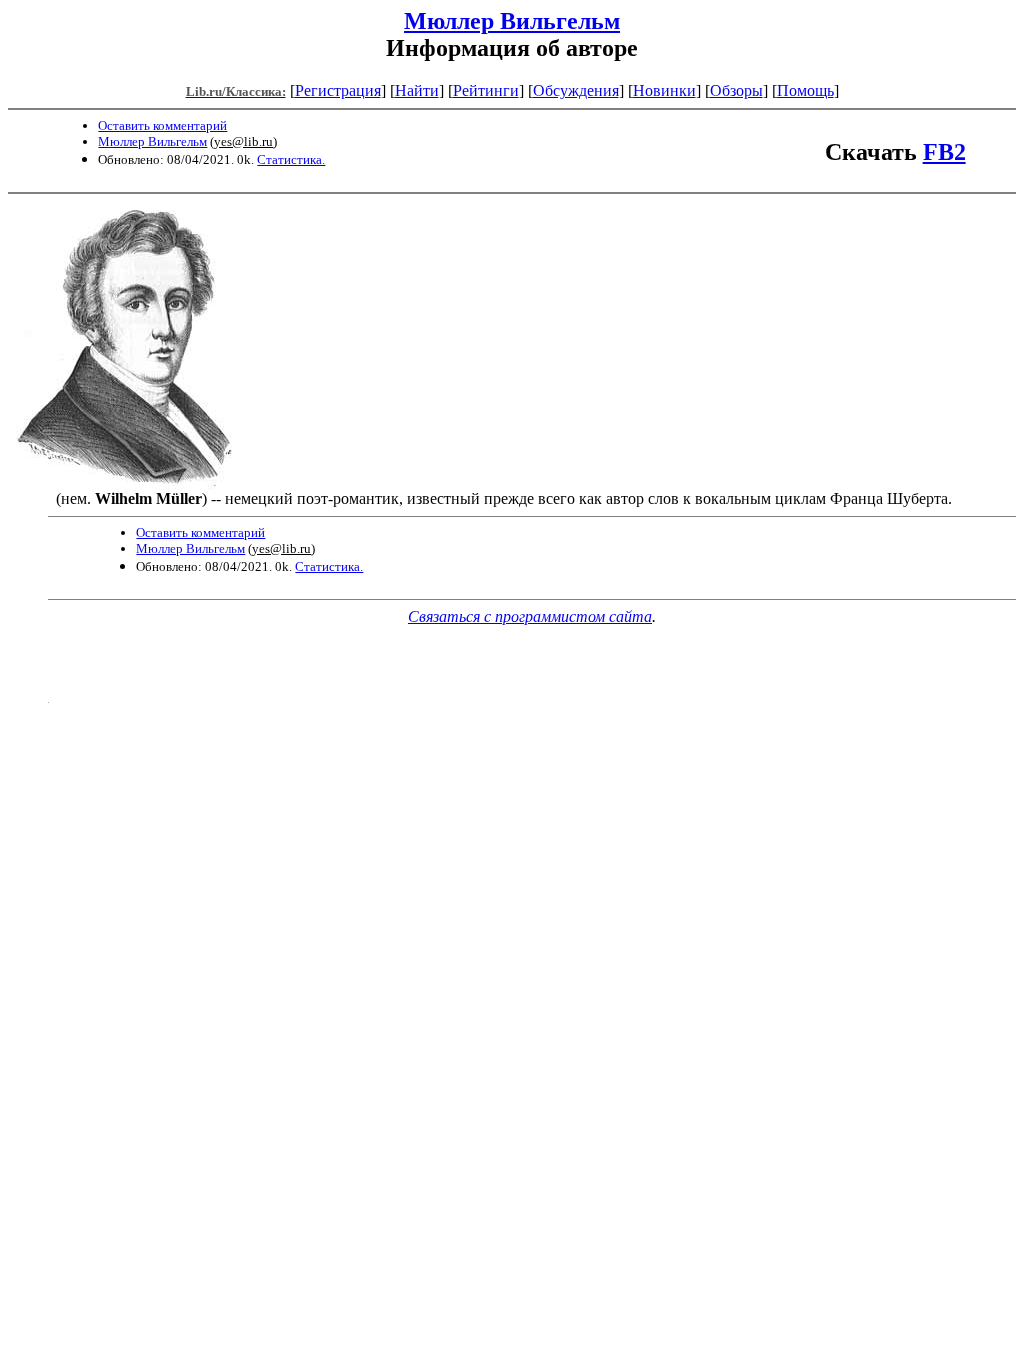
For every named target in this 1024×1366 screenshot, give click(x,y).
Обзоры (736, 90)
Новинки (664, 90)
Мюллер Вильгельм (512, 21)
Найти (417, 90)
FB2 (944, 152)
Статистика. (291, 159)
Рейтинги (486, 90)
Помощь (805, 90)
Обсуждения (576, 90)
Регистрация (338, 90)
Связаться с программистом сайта (530, 616)
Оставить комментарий (162, 125)
